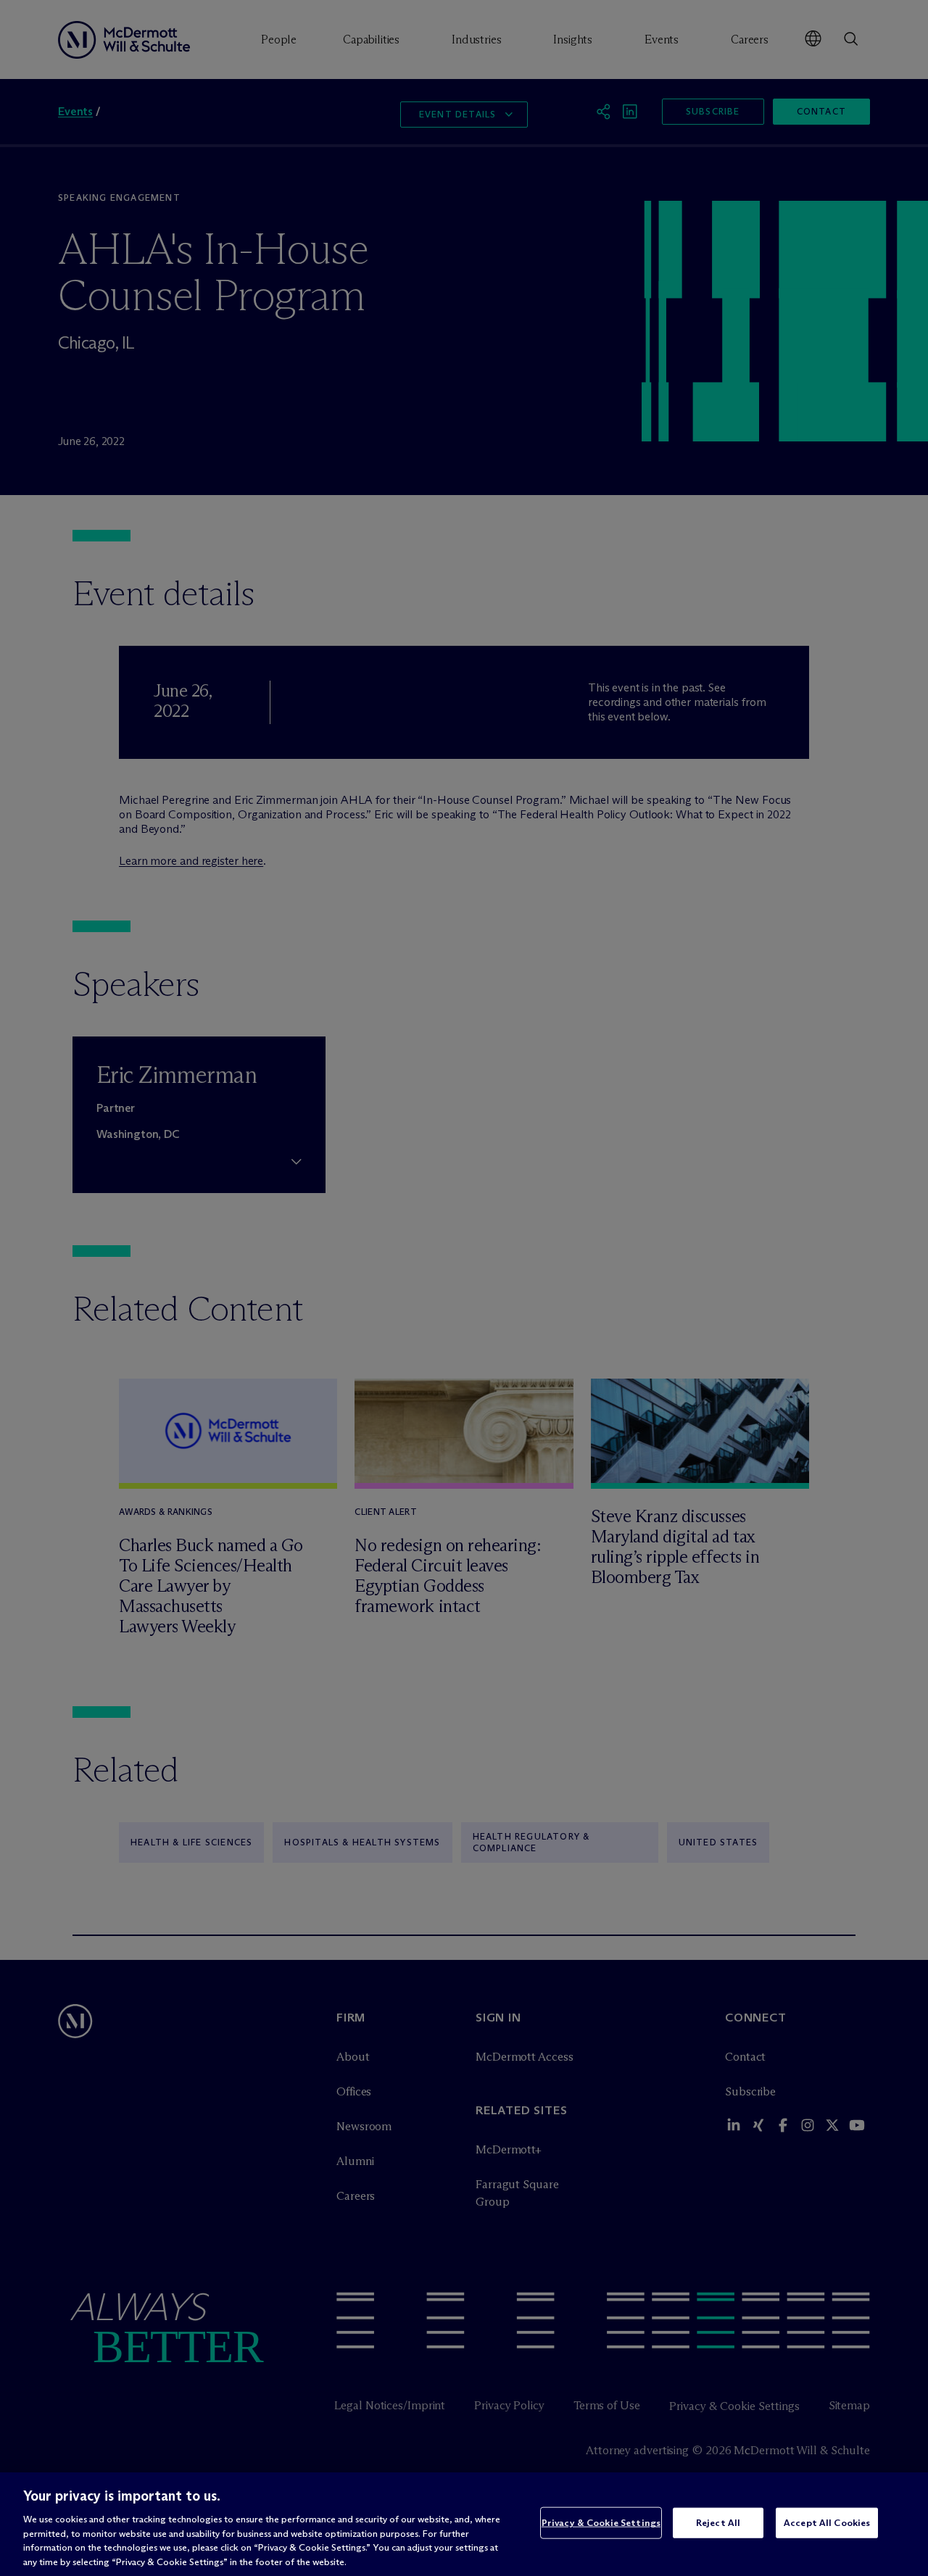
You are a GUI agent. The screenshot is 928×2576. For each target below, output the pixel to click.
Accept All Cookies (827, 2522)
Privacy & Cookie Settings (601, 2522)
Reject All (718, 2522)
